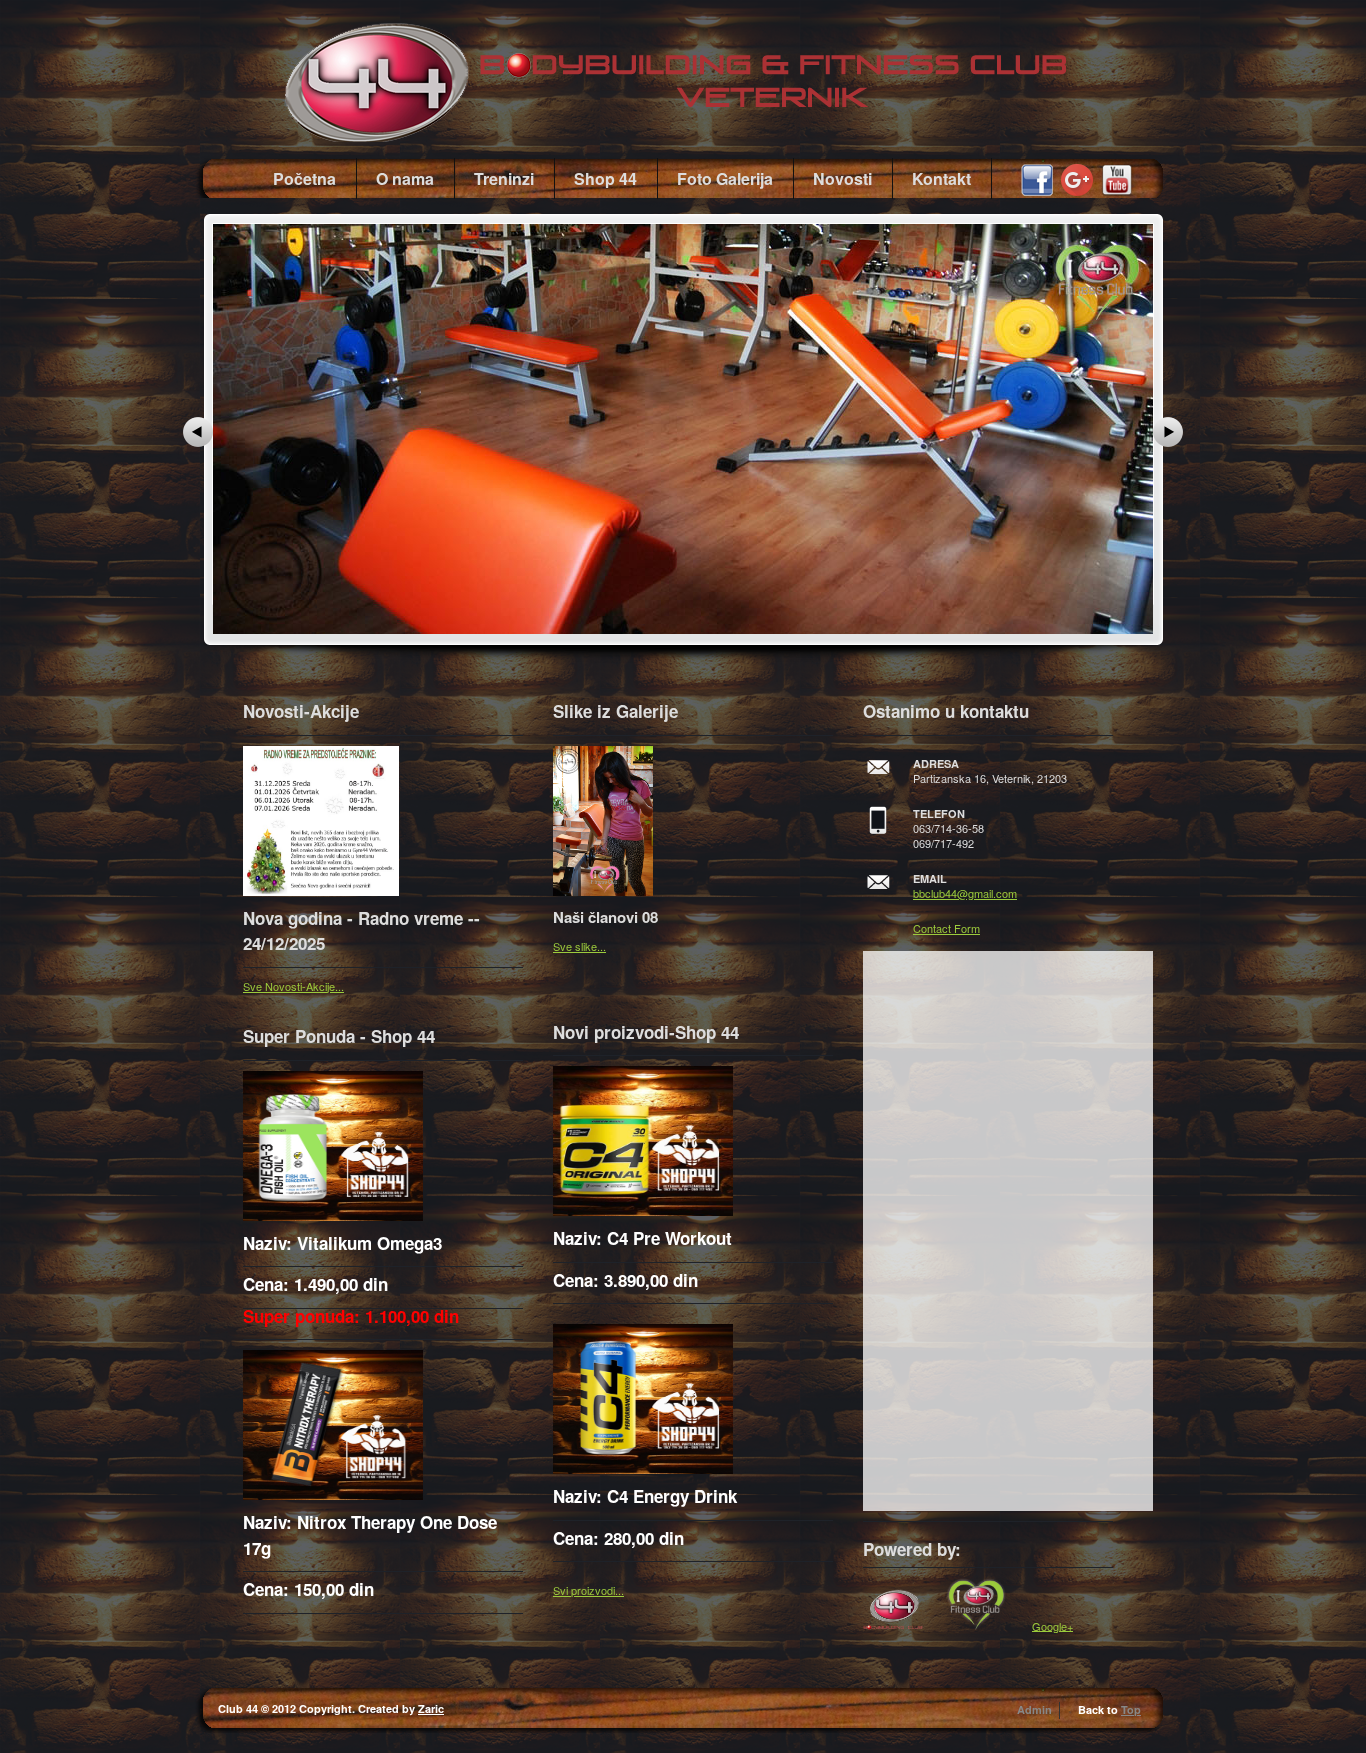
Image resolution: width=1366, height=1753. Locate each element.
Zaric (431, 1708)
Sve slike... (579, 946)
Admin (1034, 1709)
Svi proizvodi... (588, 1590)
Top (1131, 1709)
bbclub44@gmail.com (965, 893)
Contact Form (946, 928)
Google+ (1052, 1625)
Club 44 (723, 71)
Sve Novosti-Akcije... (293, 986)
